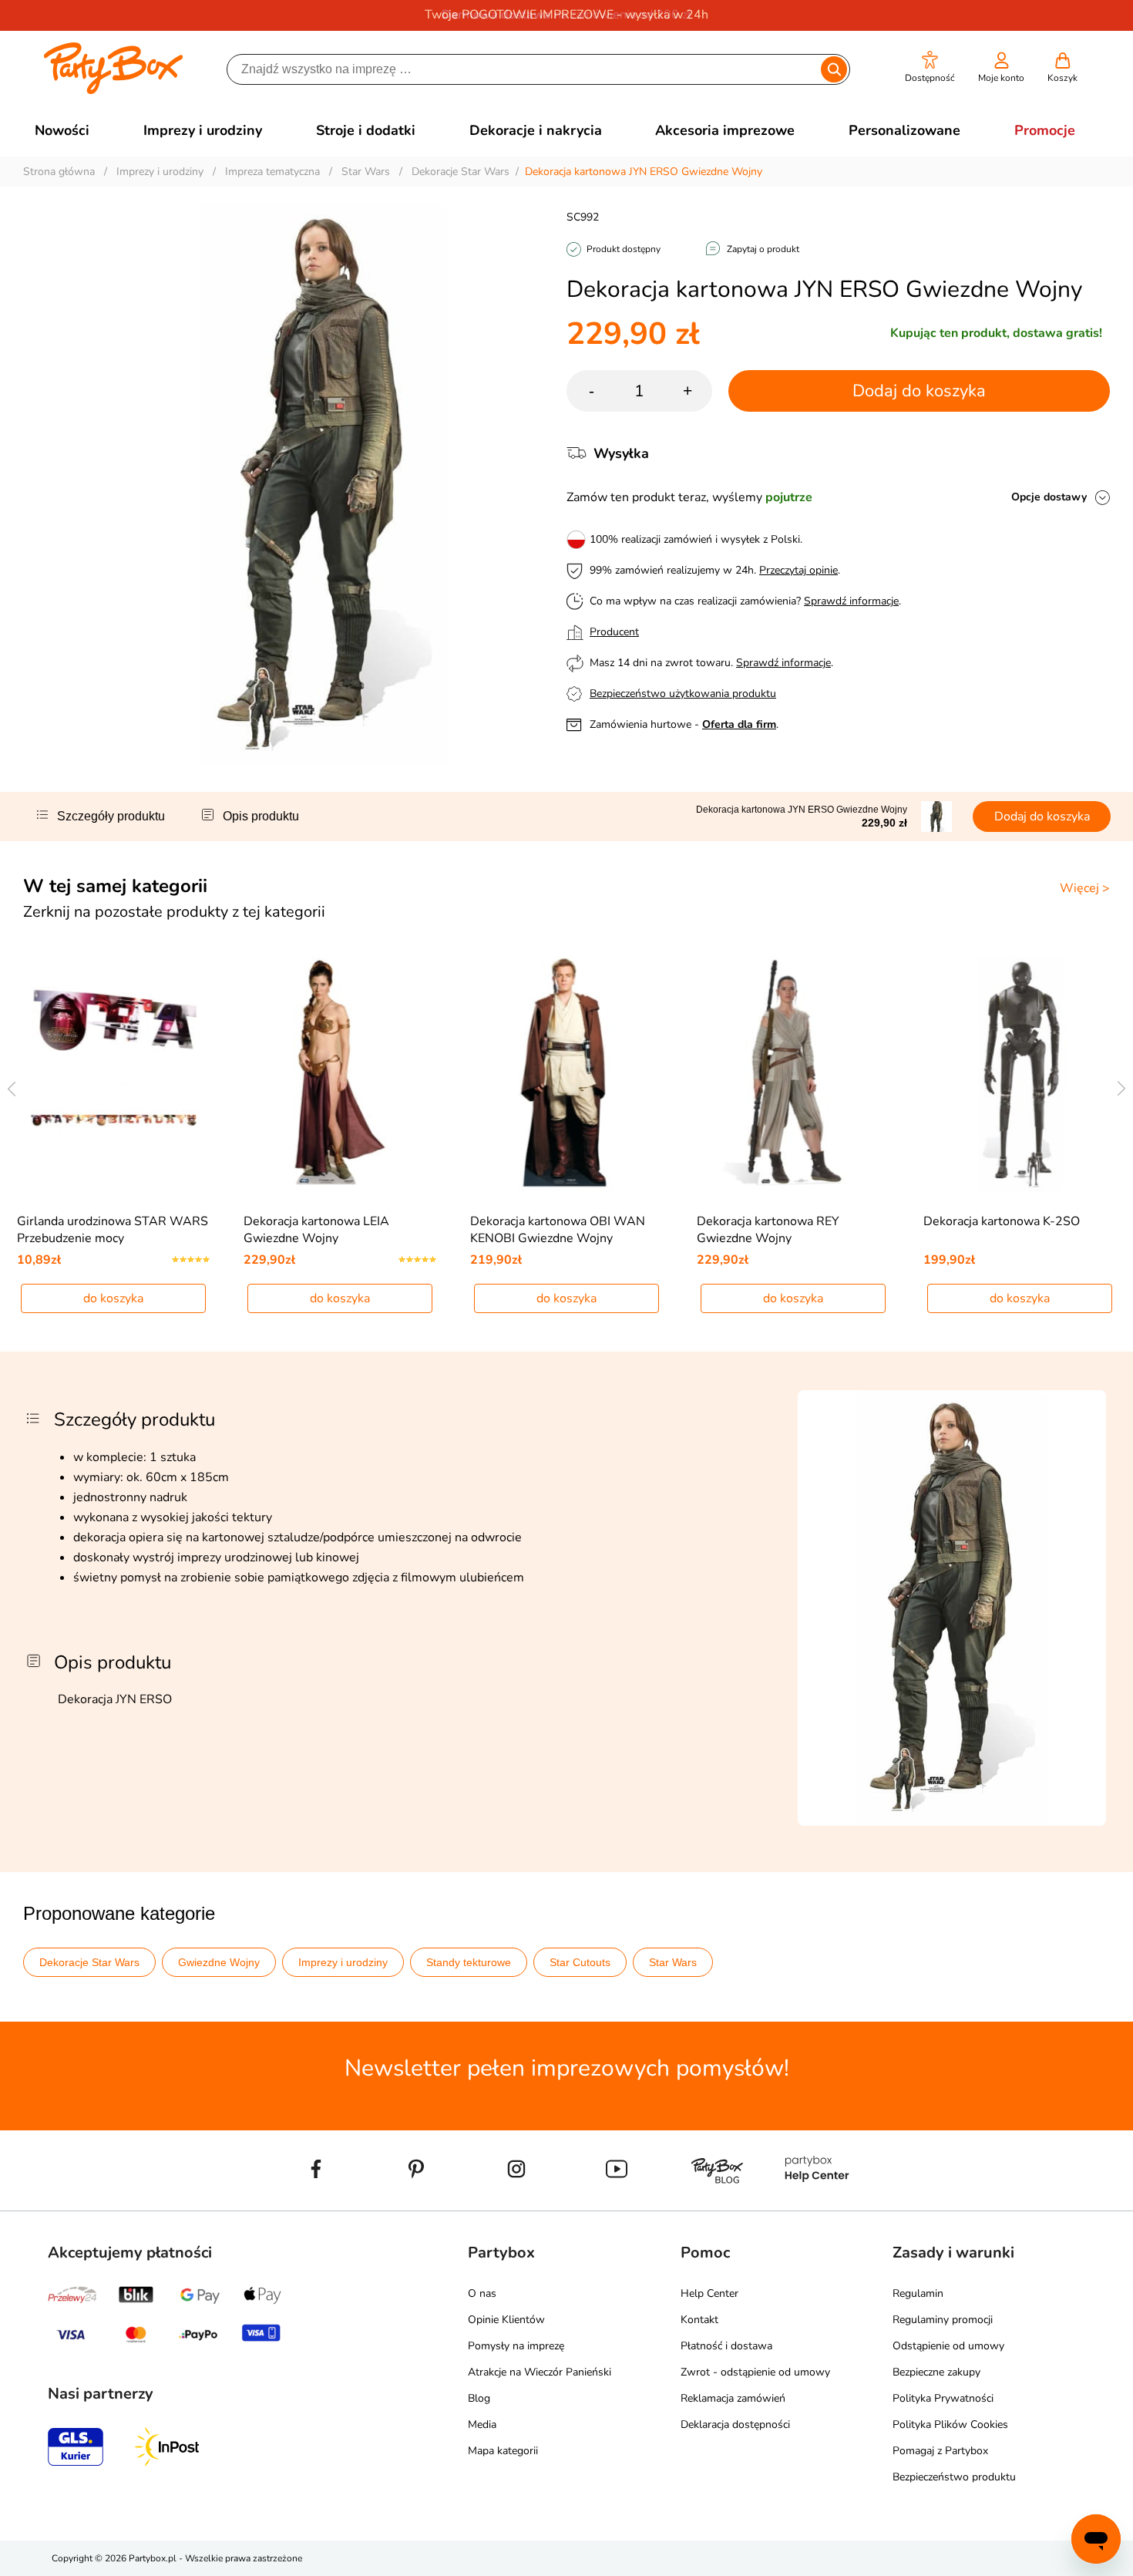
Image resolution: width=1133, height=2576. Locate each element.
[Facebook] (316, 2204)
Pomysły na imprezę (516, 2346)
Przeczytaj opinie (798, 570)
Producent (614, 632)
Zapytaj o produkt (763, 249)
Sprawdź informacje (851, 601)
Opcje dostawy (1049, 497)
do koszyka (113, 1298)
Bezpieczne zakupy (936, 2372)
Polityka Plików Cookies (950, 2424)
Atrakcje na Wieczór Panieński (540, 2372)
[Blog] (717, 2204)
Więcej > (1085, 888)
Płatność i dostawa (726, 2346)
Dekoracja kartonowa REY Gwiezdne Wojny (768, 1230)
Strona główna (59, 172)
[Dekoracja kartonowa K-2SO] (1020, 1074)
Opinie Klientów (506, 2320)
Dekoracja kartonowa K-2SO (1002, 1221)
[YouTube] (617, 2204)
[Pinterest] (416, 2204)
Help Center (709, 2293)
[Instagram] (516, 2204)
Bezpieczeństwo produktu (954, 2477)
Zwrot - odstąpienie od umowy (755, 2372)
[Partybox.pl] (114, 91)
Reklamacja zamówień (733, 2398)
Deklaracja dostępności (735, 2424)
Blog (479, 2398)
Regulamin (918, 2293)
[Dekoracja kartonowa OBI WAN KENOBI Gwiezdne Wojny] (567, 1074)
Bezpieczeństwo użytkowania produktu (683, 694)
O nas (482, 2293)
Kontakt (699, 2320)
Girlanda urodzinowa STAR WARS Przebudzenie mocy (113, 1230)
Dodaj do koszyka (919, 391)
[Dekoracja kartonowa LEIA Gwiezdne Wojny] (340, 1074)
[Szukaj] (834, 69)
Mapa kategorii (503, 2451)
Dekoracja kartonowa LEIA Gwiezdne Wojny (316, 1230)
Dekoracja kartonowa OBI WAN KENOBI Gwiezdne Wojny (558, 1230)
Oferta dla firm (739, 724)
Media (482, 2424)
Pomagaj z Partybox (940, 2451)
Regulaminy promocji (943, 2320)
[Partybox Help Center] (817, 2204)
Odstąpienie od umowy (948, 2346)
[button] (930, 67)
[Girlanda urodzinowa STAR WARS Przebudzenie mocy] (114, 1074)
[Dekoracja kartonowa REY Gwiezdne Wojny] (793, 1074)
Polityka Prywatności (943, 2398)
